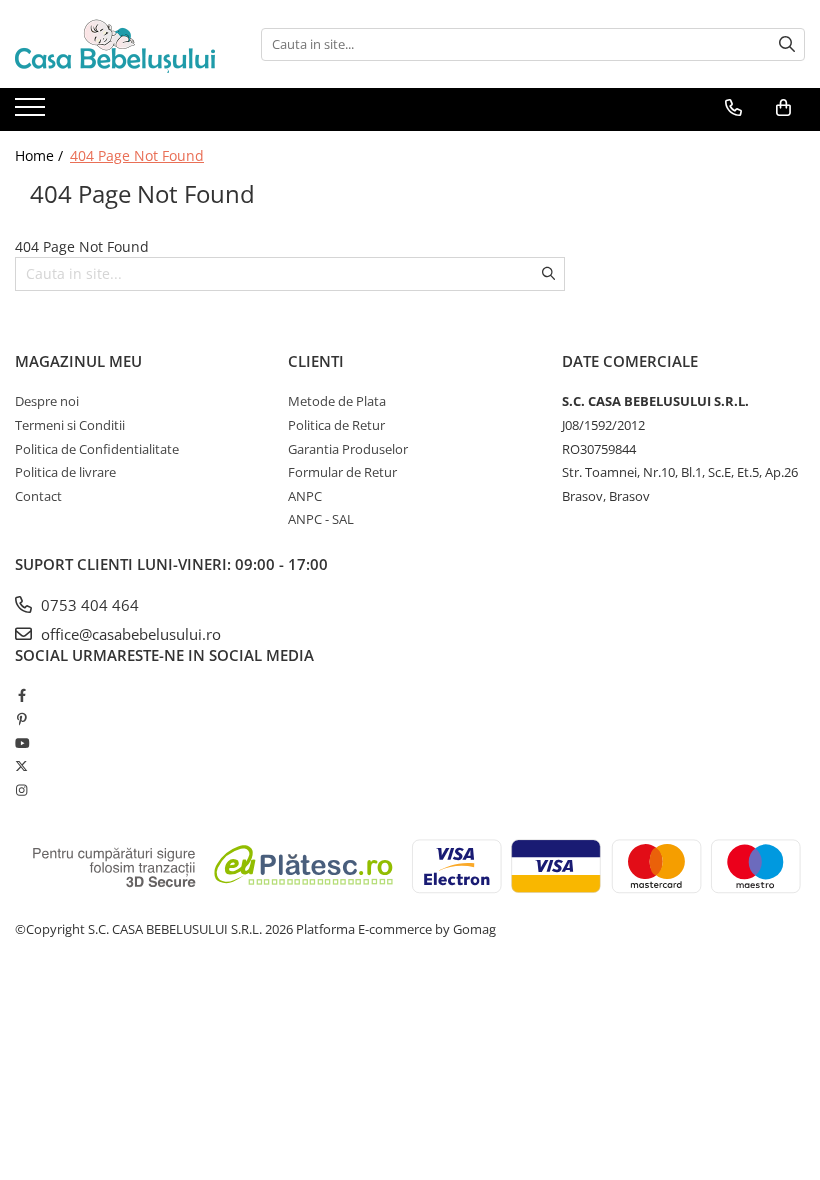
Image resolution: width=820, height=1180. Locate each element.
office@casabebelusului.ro (129, 634)
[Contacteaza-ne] (733, 108)
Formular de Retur (342, 472)
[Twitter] (21, 766)
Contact (38, 496)
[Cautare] (787, 44)
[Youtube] (21, 743)
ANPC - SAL (321, 519)
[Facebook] (21, 695)
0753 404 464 (88, 605)
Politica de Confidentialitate (97, 449)
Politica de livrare (65, 472)
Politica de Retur (336, 425)
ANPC (305, 496)
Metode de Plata (337, 401)
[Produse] (32, 113)
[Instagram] (21, 790)
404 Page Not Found (137, 155)
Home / (41, 155)
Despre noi (47, 401)
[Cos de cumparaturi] (783, 108)
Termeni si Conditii (70, 425)
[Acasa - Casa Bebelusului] (115, 44)
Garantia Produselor (348, 449)
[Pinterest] (21, 719)
